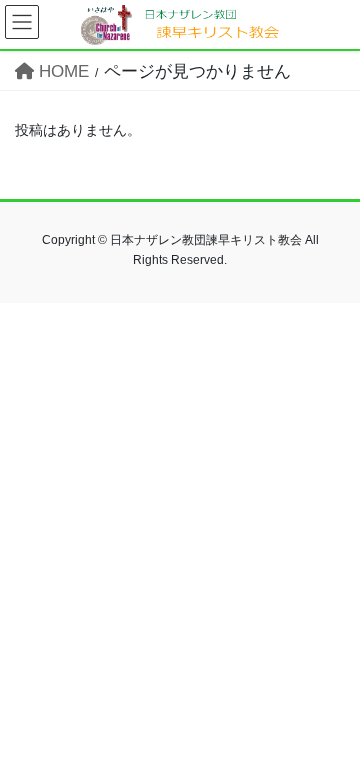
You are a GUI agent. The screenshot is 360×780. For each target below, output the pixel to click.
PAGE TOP (331, 739)
